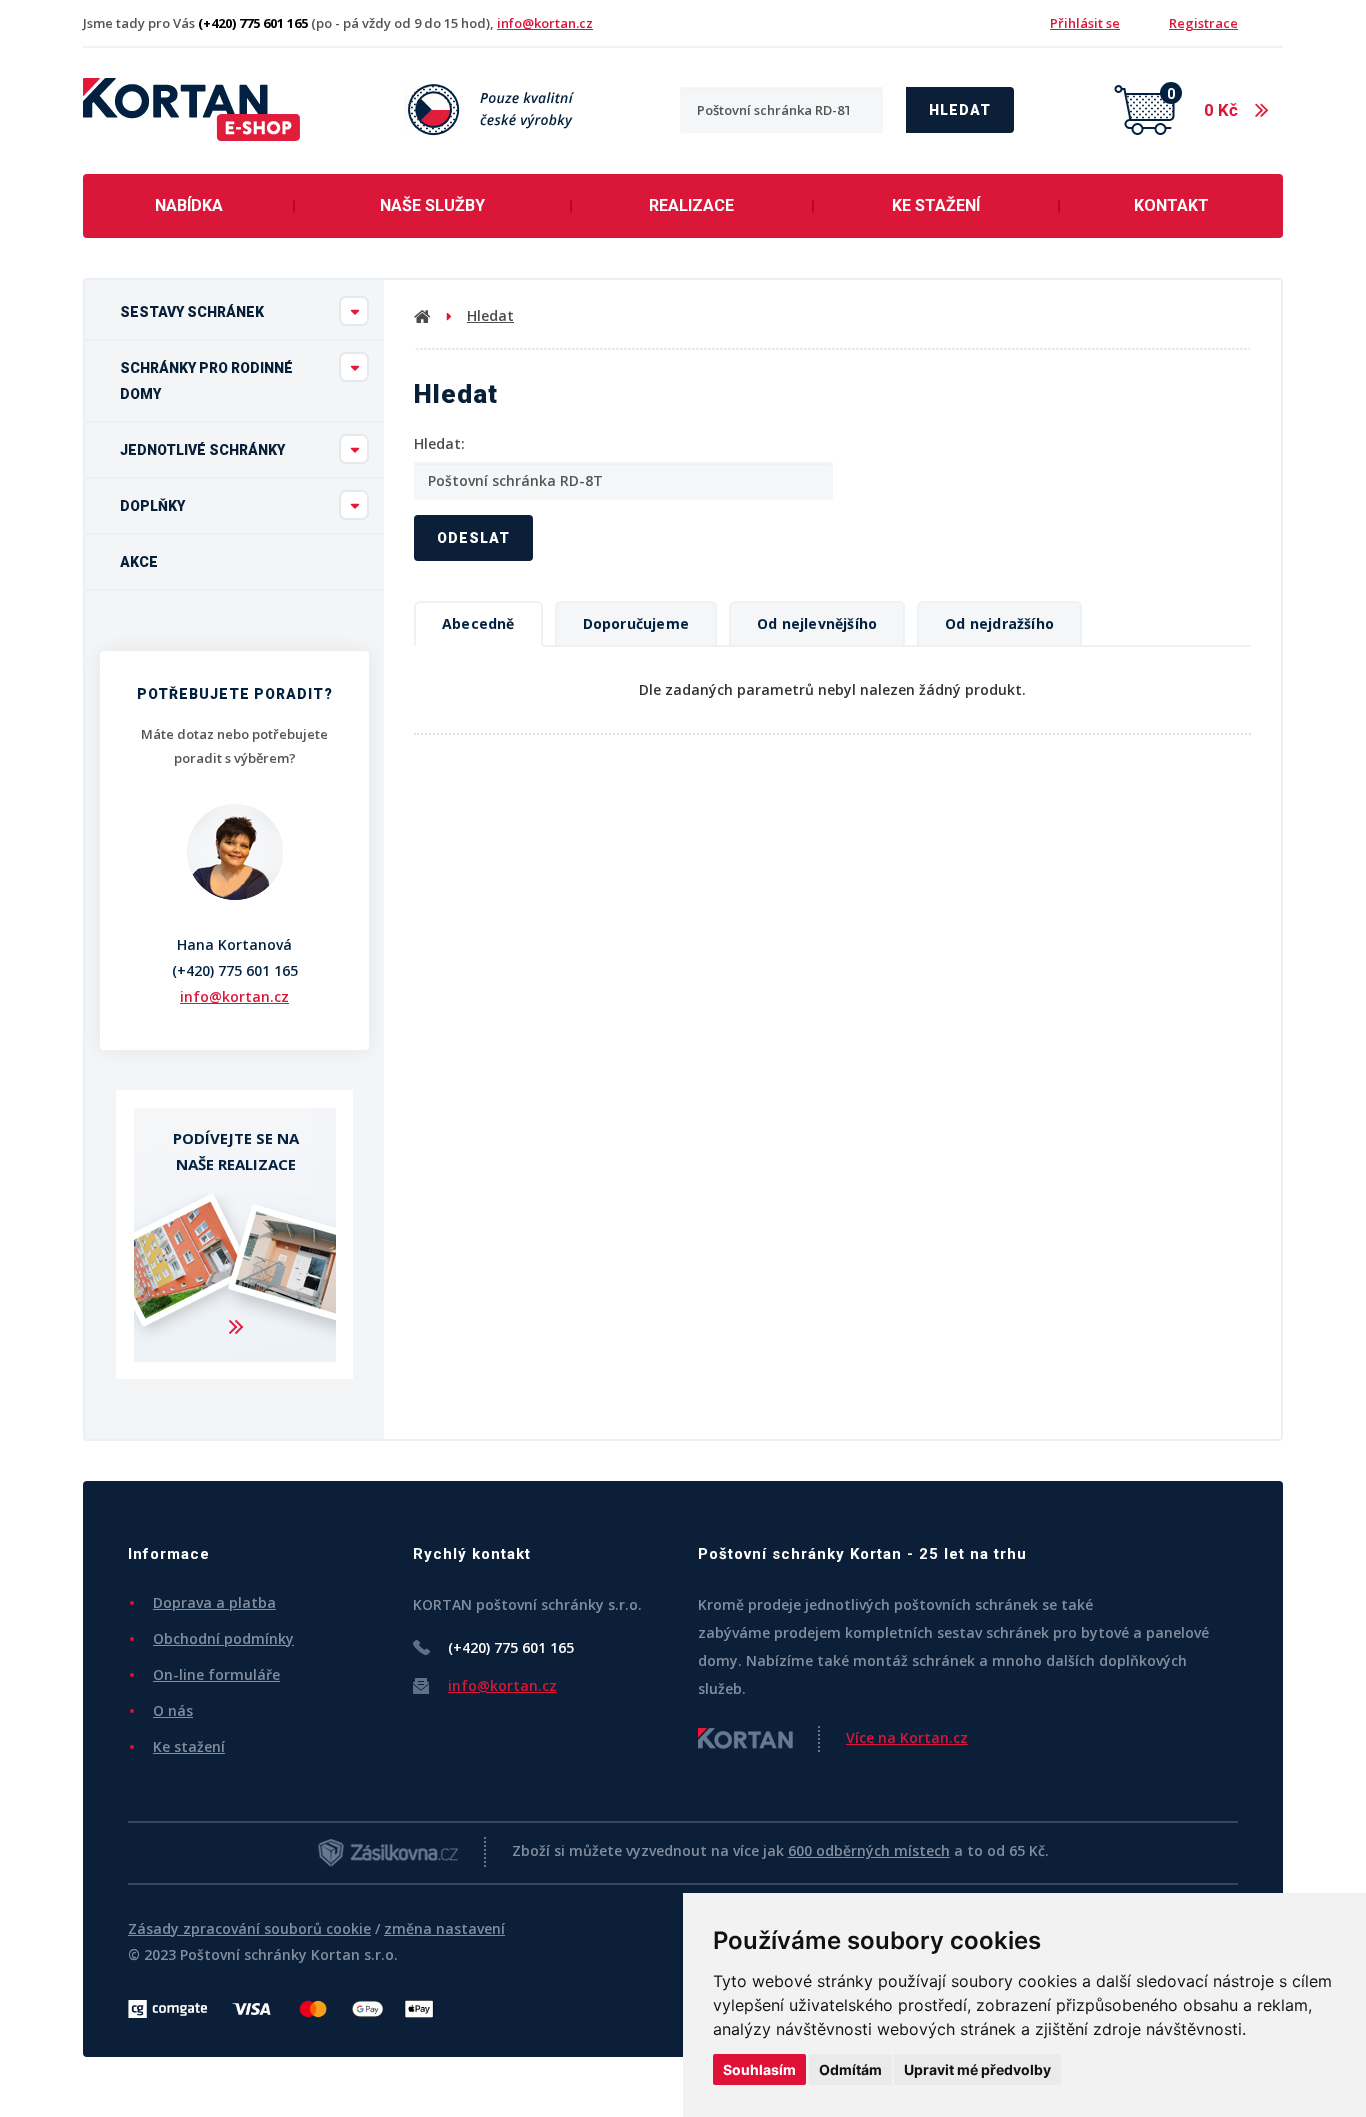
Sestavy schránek (192, 312)
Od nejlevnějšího (817, 623)
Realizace (691, 205)
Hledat (960, 110)
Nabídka (189, 205)
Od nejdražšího (999, 623)
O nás (173, 1710)
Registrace (1203, 23)
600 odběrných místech (869, 1850)
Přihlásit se (1085, 23)
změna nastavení (444, 1928)
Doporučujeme (636, 623)
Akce (139, 562)
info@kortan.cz (545, 23)
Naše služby (432, 205)
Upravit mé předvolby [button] (977, 2069)
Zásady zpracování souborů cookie (249, 1928)
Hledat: (439, 443)
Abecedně (478, 623)
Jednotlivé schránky (202, 450)
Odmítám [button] (850, 2069)
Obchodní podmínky (223, 1638)
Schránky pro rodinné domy (206, 381)
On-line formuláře (216, 1674)
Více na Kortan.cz (907, 1737)
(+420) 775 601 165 (235, 970)
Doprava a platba (214, 1602)
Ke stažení (936, 205)
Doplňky (152, 506)
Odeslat (473, 538)
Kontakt (1171, 205)
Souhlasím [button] (759, 2069)
